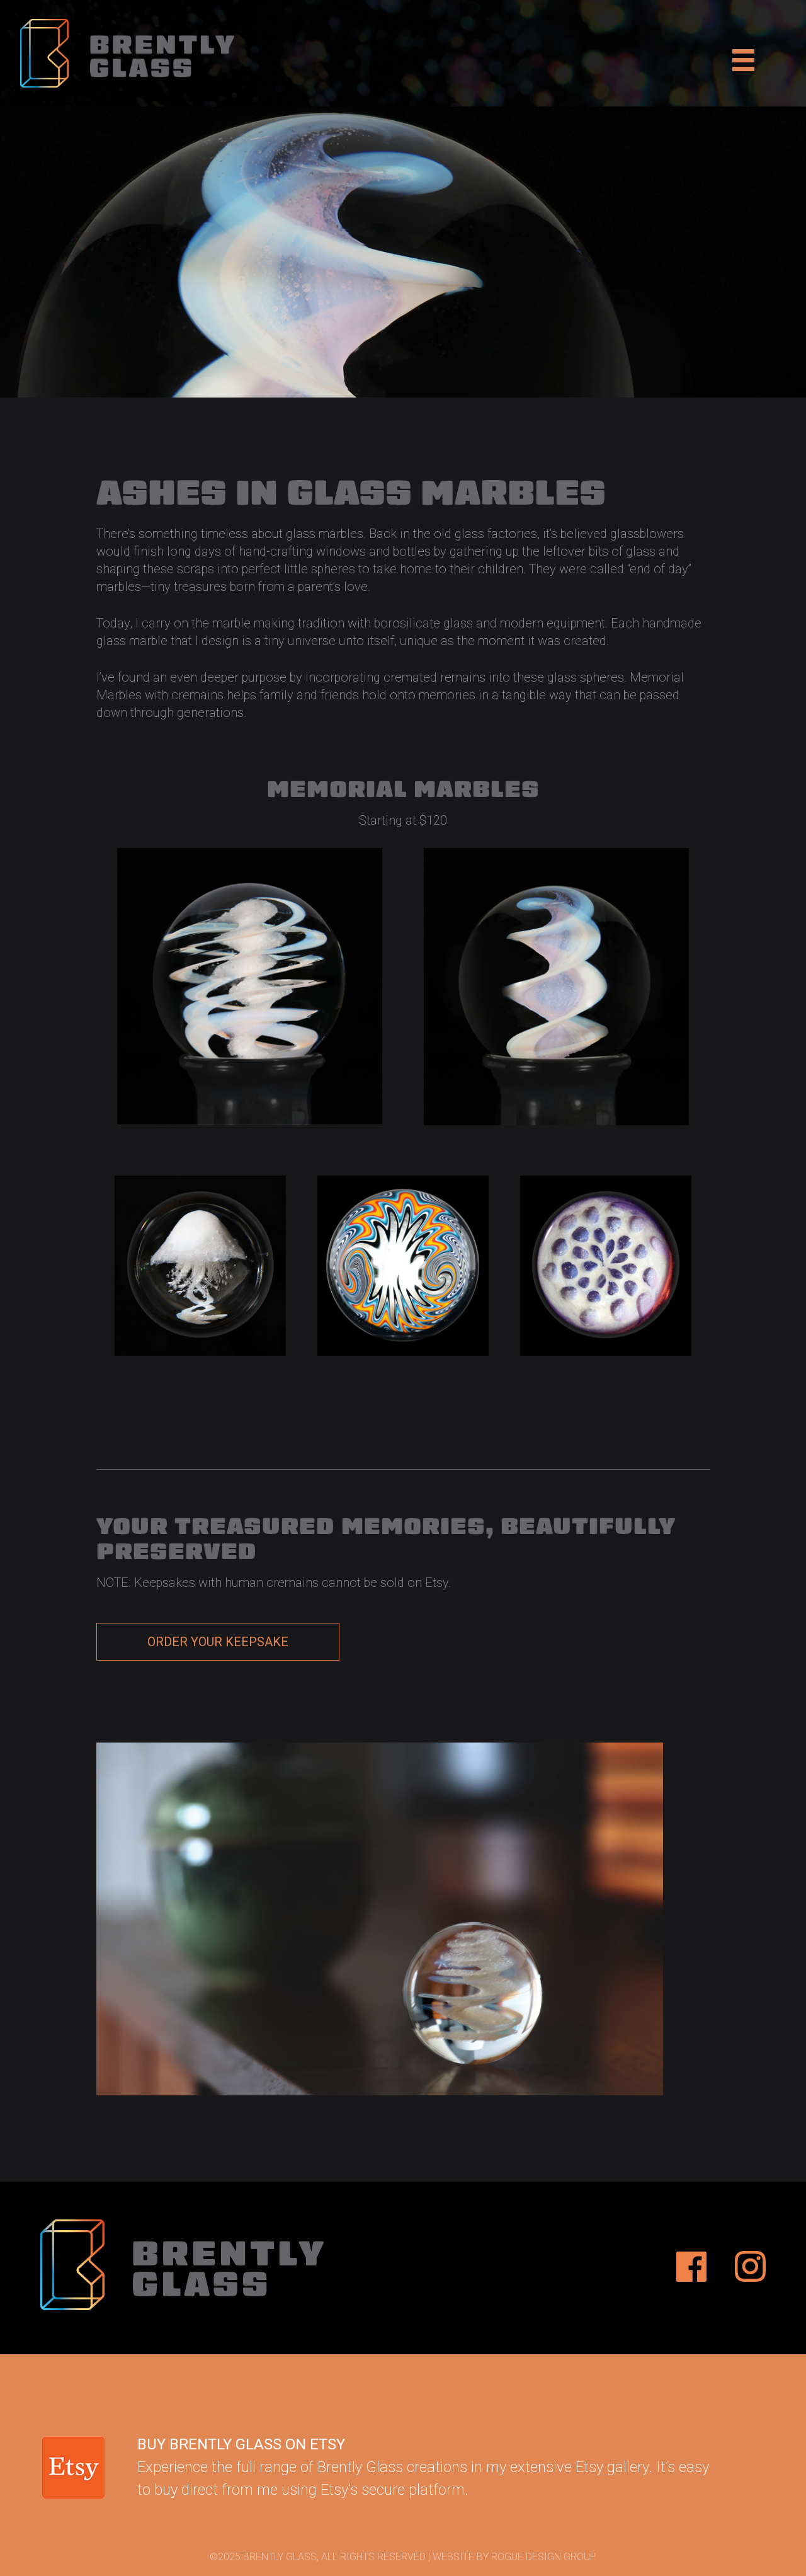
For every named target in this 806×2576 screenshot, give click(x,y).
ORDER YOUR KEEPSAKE (218, 1642)
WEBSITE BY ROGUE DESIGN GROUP (514, 2557)
